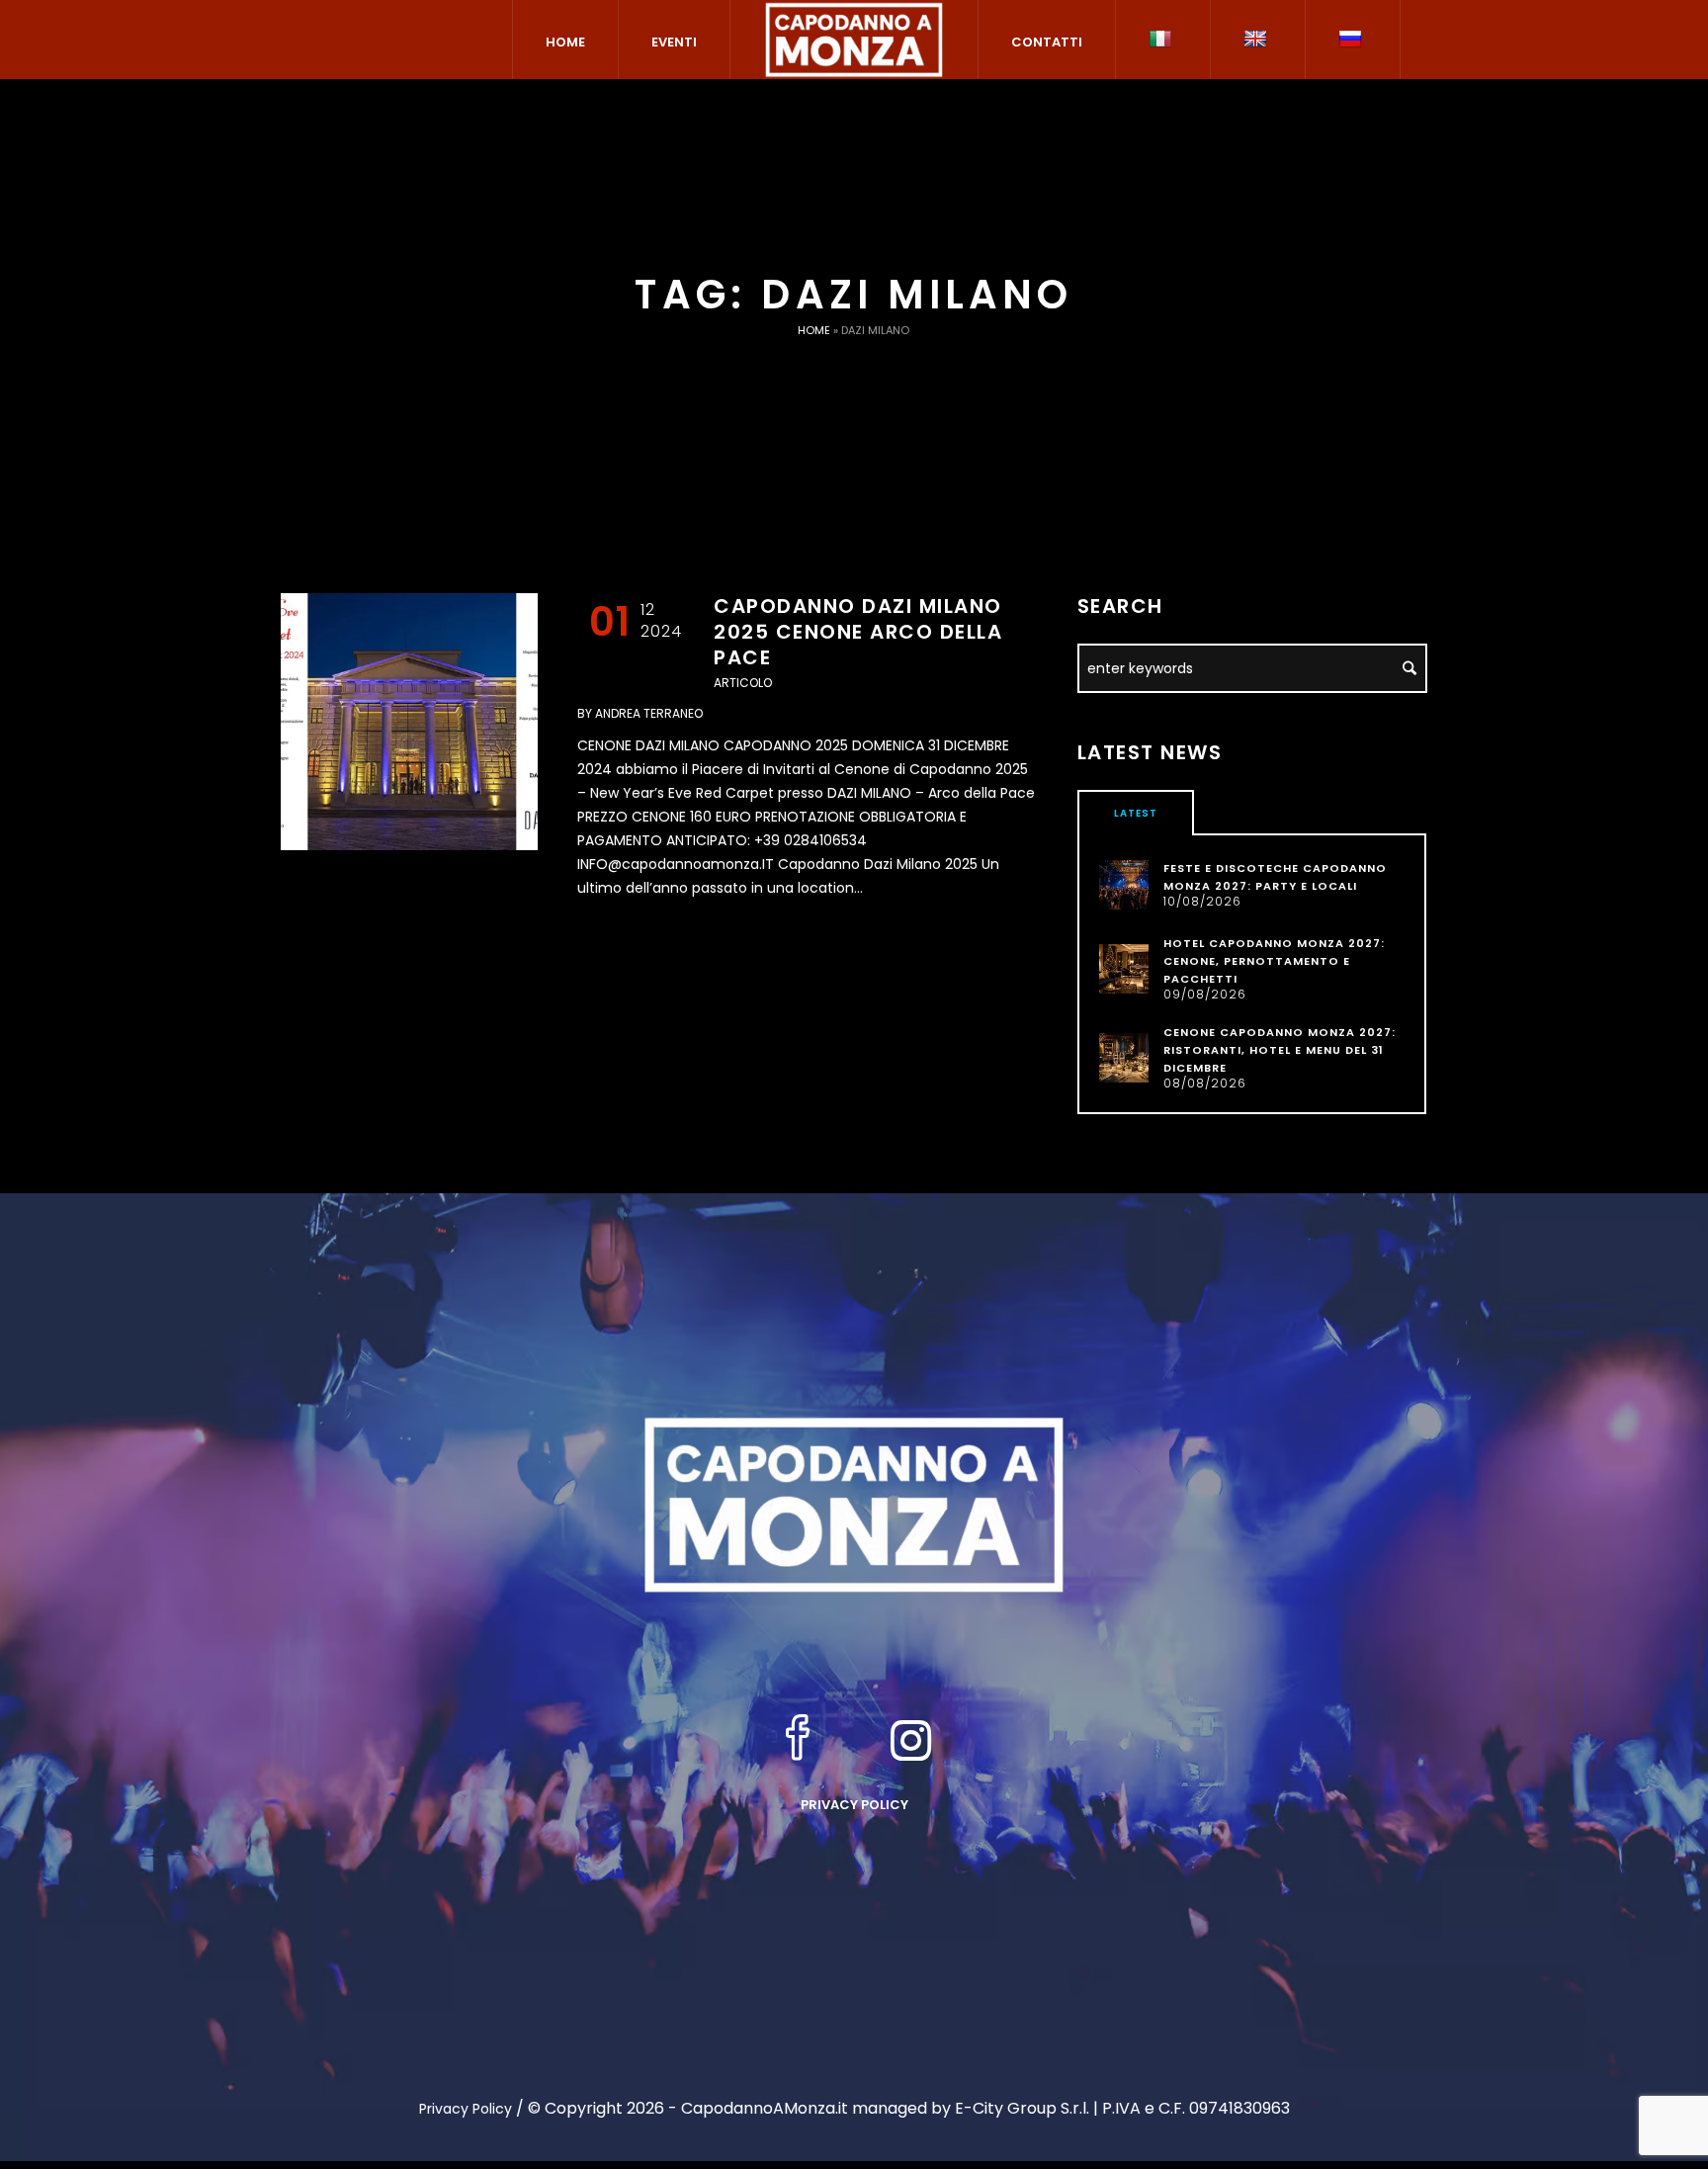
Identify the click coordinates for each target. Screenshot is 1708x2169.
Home (814, 330)
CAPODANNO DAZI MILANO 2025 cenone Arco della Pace (858, 632)
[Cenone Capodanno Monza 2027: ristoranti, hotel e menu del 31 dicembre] (1124, 1057)
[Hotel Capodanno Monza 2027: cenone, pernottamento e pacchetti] (1124, 968)
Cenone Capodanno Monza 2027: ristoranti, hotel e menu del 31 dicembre (1280, 1050)
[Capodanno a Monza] (854, 1504)
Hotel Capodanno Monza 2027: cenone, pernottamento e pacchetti (1274, 961)
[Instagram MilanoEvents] (911, 1740)
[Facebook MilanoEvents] (798, 1740)
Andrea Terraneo (649, 713)
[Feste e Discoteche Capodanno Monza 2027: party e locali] (1124, 884)
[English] (1258, 40)
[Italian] (1163, 40)
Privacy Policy (854, 1805)
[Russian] (1353, 40)
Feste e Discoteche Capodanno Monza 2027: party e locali (1275, 877)
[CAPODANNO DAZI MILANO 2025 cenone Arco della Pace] (409, 722)
